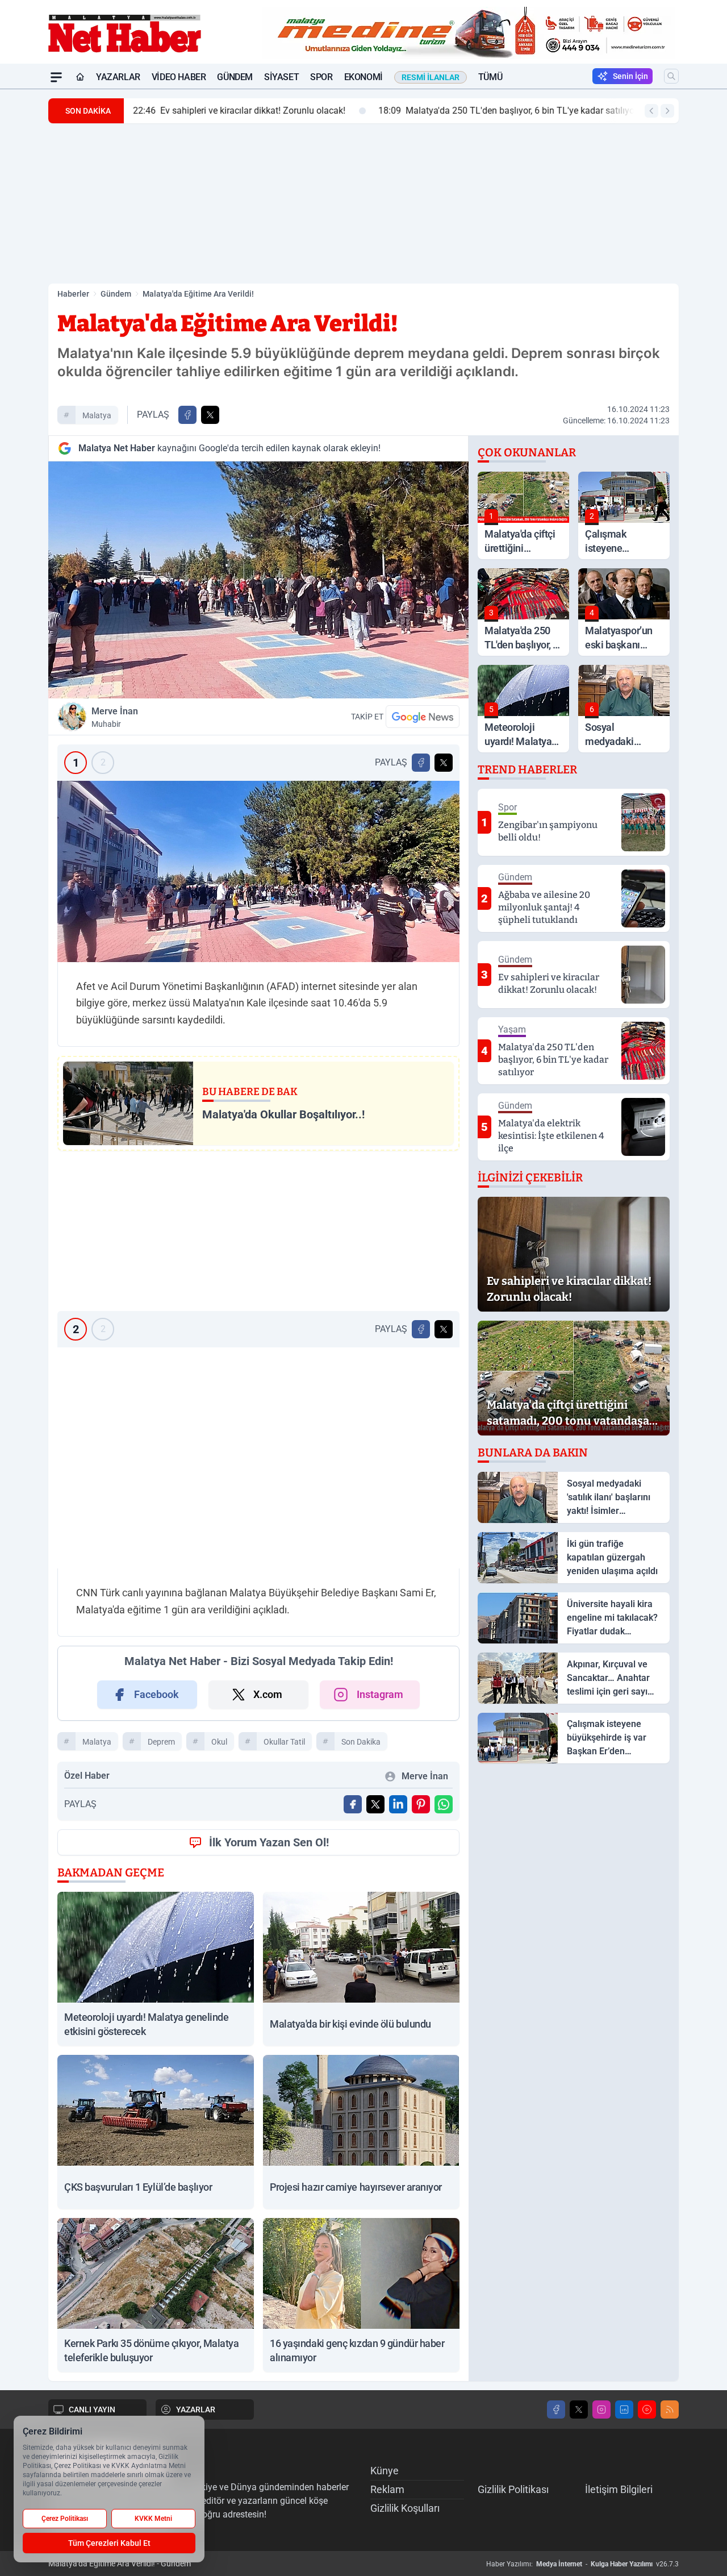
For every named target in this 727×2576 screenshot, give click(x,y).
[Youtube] (647, 2409)
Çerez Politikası (65, 2519)
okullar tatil (284, 1742)
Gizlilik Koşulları (405, 2508)
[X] (579, 2409)
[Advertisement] (363, 203)
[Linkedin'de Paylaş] (398, 1804)
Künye (385, 2471)
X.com (268, 1694)
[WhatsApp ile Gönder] (444, 1804)
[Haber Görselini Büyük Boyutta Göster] (258, 580)
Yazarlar (118, 77)
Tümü (490, 77)
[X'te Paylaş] (210, 415)
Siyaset (281, 77)
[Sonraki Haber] (667, 111)
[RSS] (670, 2409)
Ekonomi (363, 77)
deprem (161, 1742)
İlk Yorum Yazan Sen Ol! (269, 1842)
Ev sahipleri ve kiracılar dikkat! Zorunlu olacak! (239, 111)
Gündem (235, 77)
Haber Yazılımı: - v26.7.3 (582, 2564)
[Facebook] (556, 2409)
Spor (321, 77)
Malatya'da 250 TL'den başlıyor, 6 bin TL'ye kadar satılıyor (508, 111)
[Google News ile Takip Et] (423, 717)
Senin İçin (630, 76)
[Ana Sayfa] (80, 77)
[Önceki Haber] (651, 111)
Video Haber (179, 77)
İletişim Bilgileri (619, 2489)
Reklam (387, 2489)
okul (219, 1742)
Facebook (156, 1694)
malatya (97, 415)
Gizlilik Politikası (513, 2489)
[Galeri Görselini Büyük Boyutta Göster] (258, 871)
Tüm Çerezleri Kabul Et (109, 2543)
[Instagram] (601, 2409)
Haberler (73, 294)
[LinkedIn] (624, 2409)
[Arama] (671, 76)
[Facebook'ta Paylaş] (187, 415)
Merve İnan (115, 717)
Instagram (380, 1694)
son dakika (361, 1742)
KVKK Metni (153, 2519)
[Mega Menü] (56, 77)
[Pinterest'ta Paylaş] (421, 1804)
